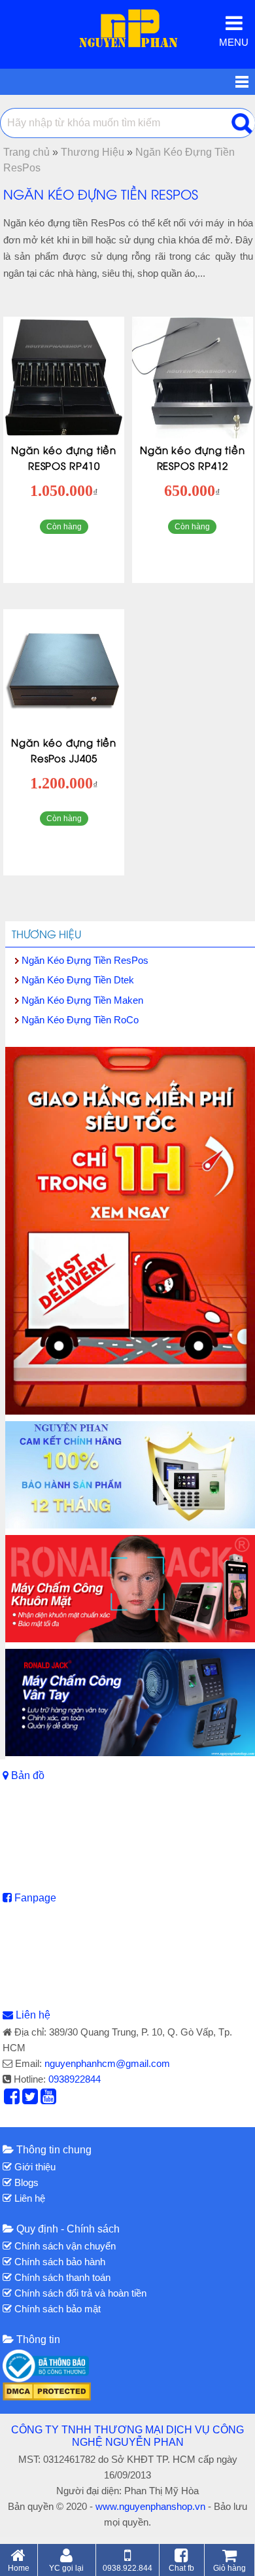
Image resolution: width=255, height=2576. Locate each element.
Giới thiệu (34, 2167)
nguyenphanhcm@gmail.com (107, 2063)
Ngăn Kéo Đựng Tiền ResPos (85, 960)
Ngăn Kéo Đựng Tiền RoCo (80, 1020)
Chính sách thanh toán (61, 2277)
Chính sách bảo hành (59, 2262)
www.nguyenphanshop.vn (150, 2506)
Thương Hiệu (46, 934)
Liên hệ (33, 2015)
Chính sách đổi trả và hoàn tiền (79, 2293)
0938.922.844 (127, 2568)
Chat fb (181, 2568)
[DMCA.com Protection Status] (47, 2390)
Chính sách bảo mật (56, 2309)
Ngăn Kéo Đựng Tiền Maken (82, 1000)
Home (19, 2568)
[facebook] (12, 2100)
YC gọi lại (66, 2568)
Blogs (25, 2182)
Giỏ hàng (229, 2568)
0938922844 (75, 2079)
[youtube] (48, 2100)
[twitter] (30, 2100)
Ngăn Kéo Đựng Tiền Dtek (78, 980)
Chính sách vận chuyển (64, 2246)
